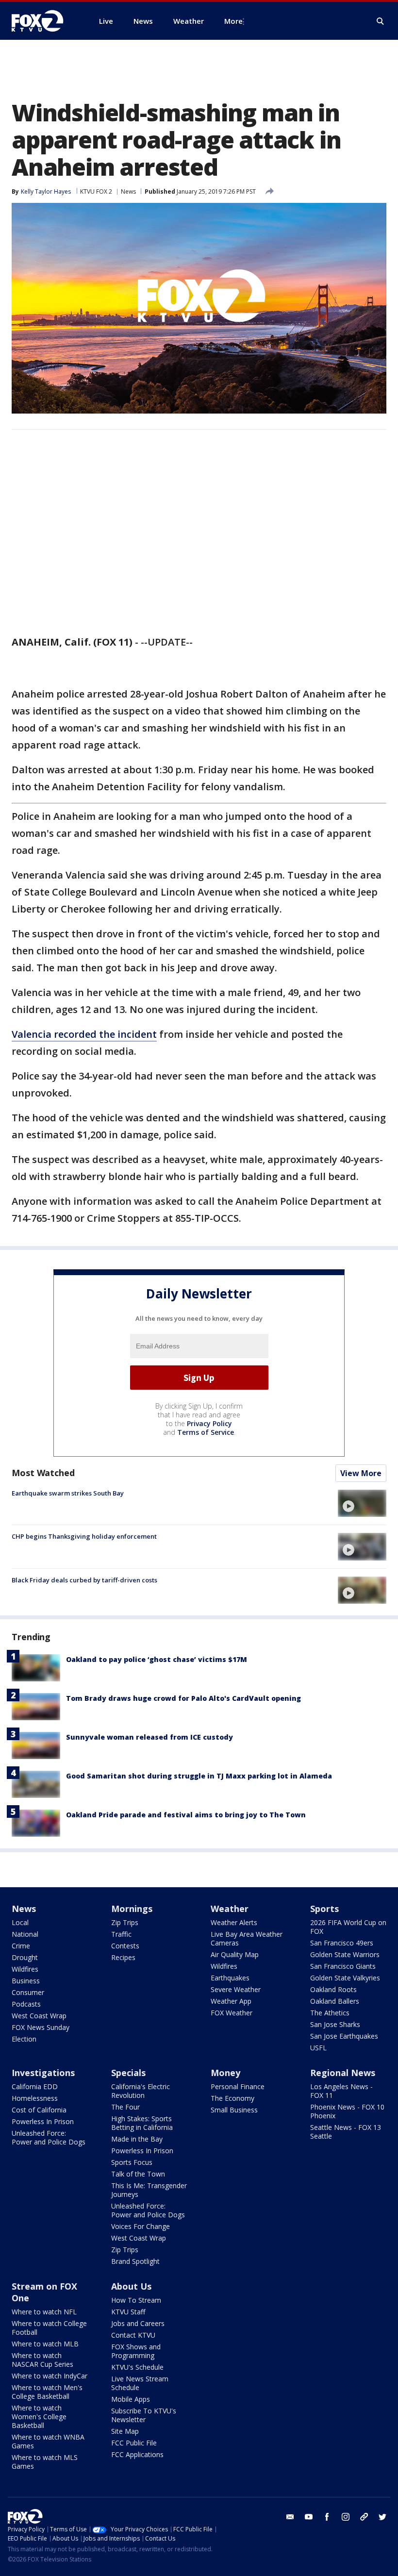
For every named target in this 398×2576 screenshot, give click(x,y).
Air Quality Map (235, 1954)
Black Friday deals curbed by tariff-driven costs (84, 1580)
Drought (25, 1957)
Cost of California (39, 2110)
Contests (125, 1946)
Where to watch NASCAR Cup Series (42, 2360)
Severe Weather (236, 1989)
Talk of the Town (138, 2174)
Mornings (132, 1909)
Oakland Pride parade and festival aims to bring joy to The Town (186, 1815)
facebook (327, 2517)
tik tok (364, 2517)
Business (26, 1981)
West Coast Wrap (39, 2016)
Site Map (125, 2431)
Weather (230, 1909)
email (290, 2517)
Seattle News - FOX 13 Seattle (346, 2132)
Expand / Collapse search (381, 21)
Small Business (234, 2110)
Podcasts (26, 2004)
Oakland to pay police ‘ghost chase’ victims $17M (157, 1659)
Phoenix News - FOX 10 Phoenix (347, 2111)
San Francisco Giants (343, 1966)
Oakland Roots (333, 1989)
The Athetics (330, 2013)
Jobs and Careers (138, 2323)
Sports (324, 1909)
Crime (21, 1946)
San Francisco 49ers (342, 1943)
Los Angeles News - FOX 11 (341, 2091)
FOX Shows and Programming (136, 2351)
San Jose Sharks (335, 2024)
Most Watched (43, 1473)
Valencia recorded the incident (84, 1034)
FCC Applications (137, 2454)
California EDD (35, 2086)
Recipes (123, 1957)
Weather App (231, 2001)
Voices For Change (141, 2226)
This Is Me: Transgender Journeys (149, 2190)
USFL (318, 2048)
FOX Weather (232, 2013)
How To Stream (136, 2300)
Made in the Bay (137, 2139)
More (233, 21)
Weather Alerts (234, 1922)
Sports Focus (132, 2162)
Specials (128, 2073)
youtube (309, 2517)
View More (361, 1473)
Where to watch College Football (49, 2328)
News (128, 191)
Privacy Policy (209, 1423)
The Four (125, 2107)
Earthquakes (230, 1978)
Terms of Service (206, 1432)
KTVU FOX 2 (96, 191)
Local (20, 1922)
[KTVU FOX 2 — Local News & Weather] (44, 21)
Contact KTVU (133, 2335)
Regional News (343, 2073)
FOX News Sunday (41, 2027)
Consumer (28, 1992)
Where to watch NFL (44, 2312)
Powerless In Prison (43, 2121)
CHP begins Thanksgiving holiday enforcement (84, 1536)
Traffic (121, 1934)
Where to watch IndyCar (50, 2376)
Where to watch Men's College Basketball (47, 2392)
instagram (346, 2517)
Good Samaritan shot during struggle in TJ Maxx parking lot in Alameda (199, 1776)
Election (24, 2039)
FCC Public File (134, 2443)
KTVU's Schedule (137, 2367)
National (25, 1934)
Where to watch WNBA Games (48, 2441)
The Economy (232, 2098)
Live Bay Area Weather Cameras (247, 1938)
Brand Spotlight (135, 2261)
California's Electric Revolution (141, 2091)
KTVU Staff (128, 2312)
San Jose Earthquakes (344, 2036)
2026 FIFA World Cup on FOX (348, 1927)
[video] (362, 1503)
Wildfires (25, 1969)
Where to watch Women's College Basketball (39, 2417)
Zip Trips (125, 1922)
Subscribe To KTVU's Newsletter (144, 2415)
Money (225, 2073)
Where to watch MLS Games (45, 2462)
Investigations (43, 2073)
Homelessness (35, 2098)
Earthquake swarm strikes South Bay (68, 1493)
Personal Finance (238, 2086)
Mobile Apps (131, 2399)
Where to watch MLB (45, 2344)
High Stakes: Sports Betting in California (142, 2123)
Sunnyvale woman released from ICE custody (149, 1737)
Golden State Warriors (345, 1954)
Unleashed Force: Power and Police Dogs (49, 2137)
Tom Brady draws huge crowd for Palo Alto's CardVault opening (183, 1698)
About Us (131, 2286)
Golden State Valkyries (345, 1978)
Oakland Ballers (335, 2001)
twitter (382, 2517)
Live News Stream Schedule (140, 2383)
